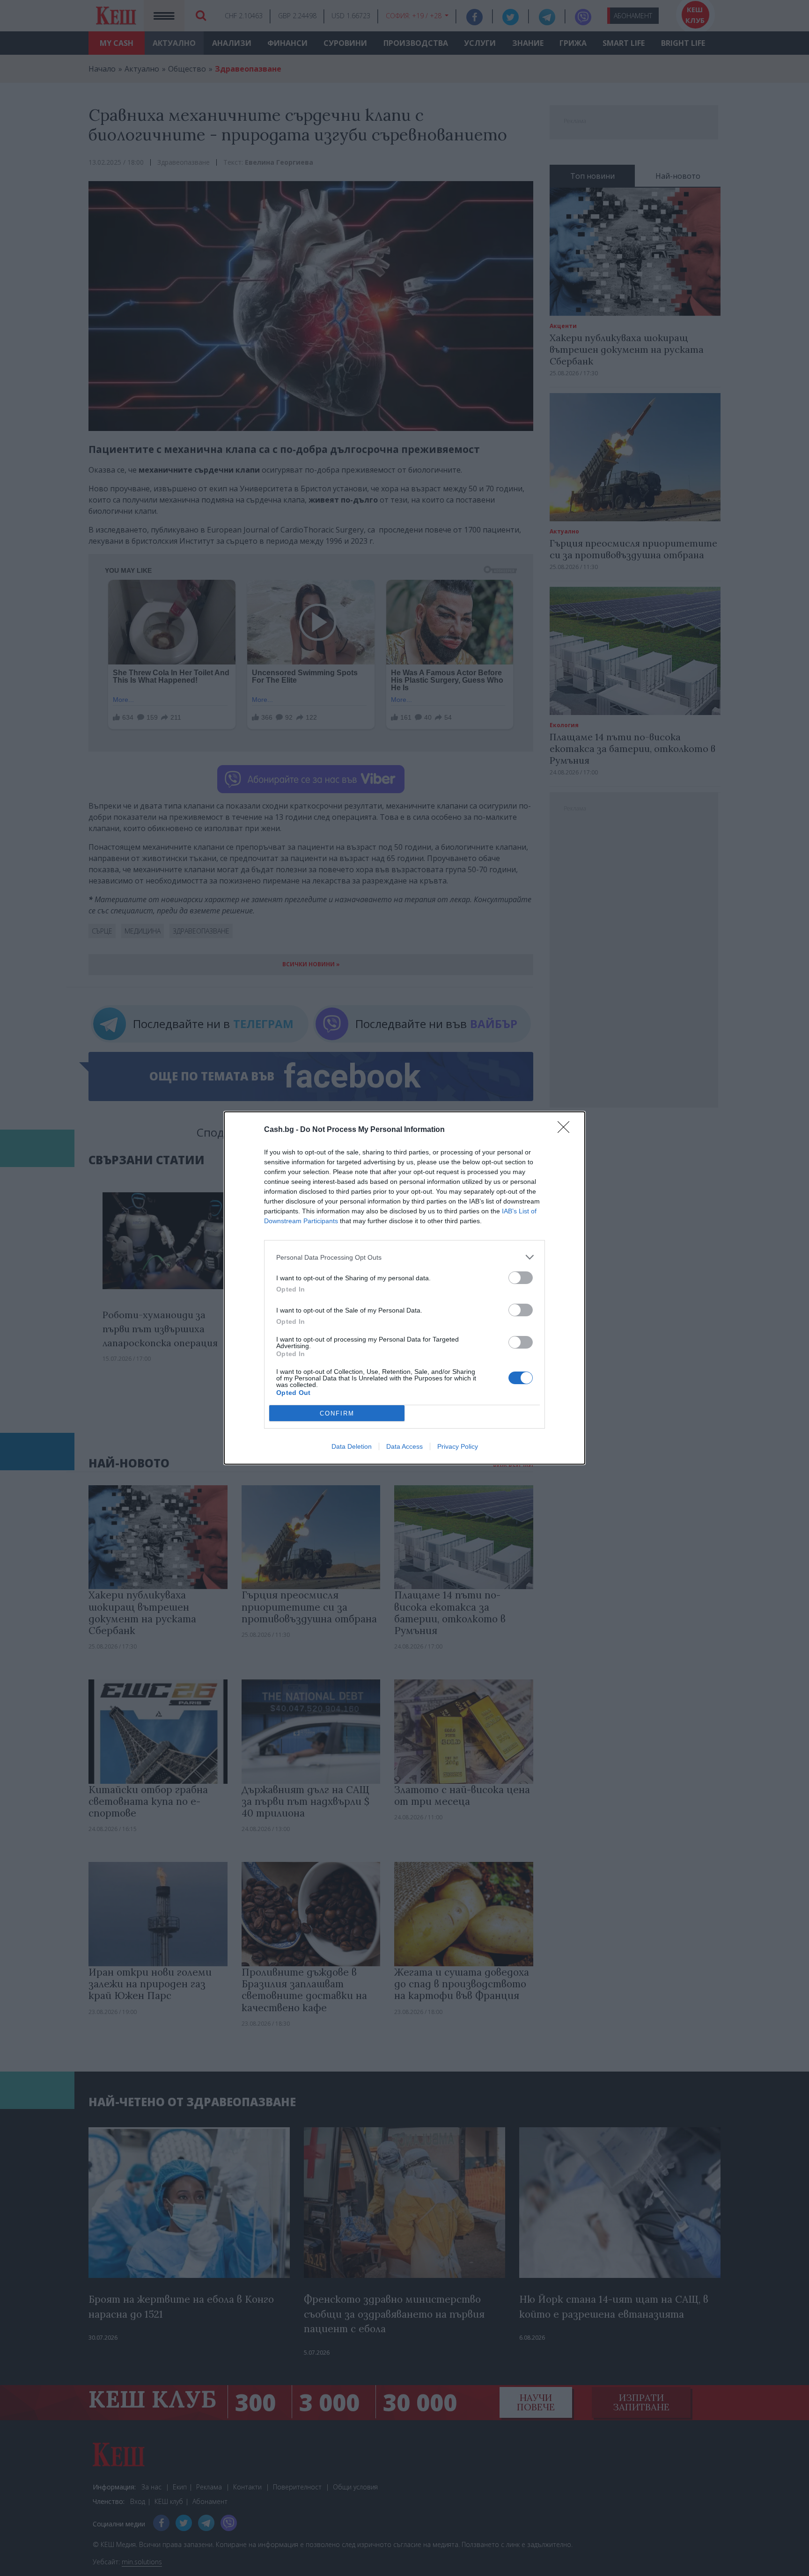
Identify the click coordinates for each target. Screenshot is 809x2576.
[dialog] (404, 1288)
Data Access (404, 1446)
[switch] (521, 1278)
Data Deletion (352, 1446)
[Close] (566, 1130)
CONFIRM (337, 1413)
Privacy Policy (458, 1446)
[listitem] (404, 1257)
